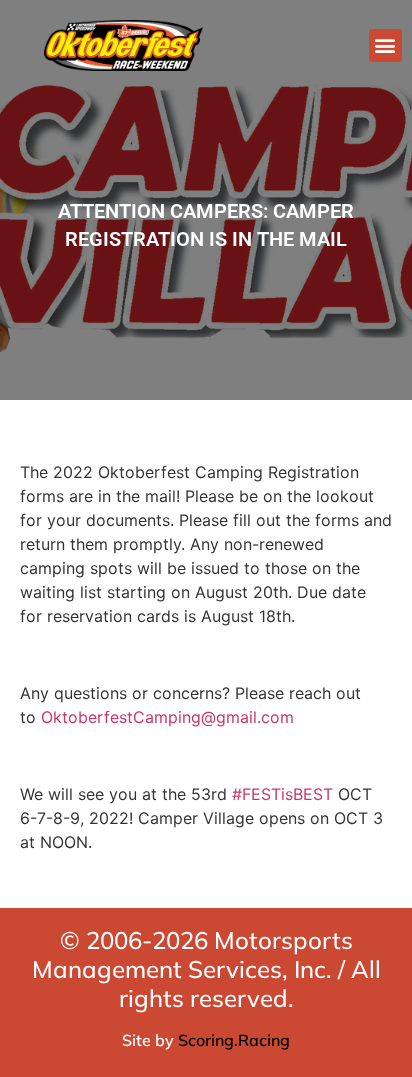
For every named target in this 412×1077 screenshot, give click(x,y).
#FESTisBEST (282, 794)
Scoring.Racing (234, 1040)
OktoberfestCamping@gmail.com (167, 717)
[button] (385, 45)
